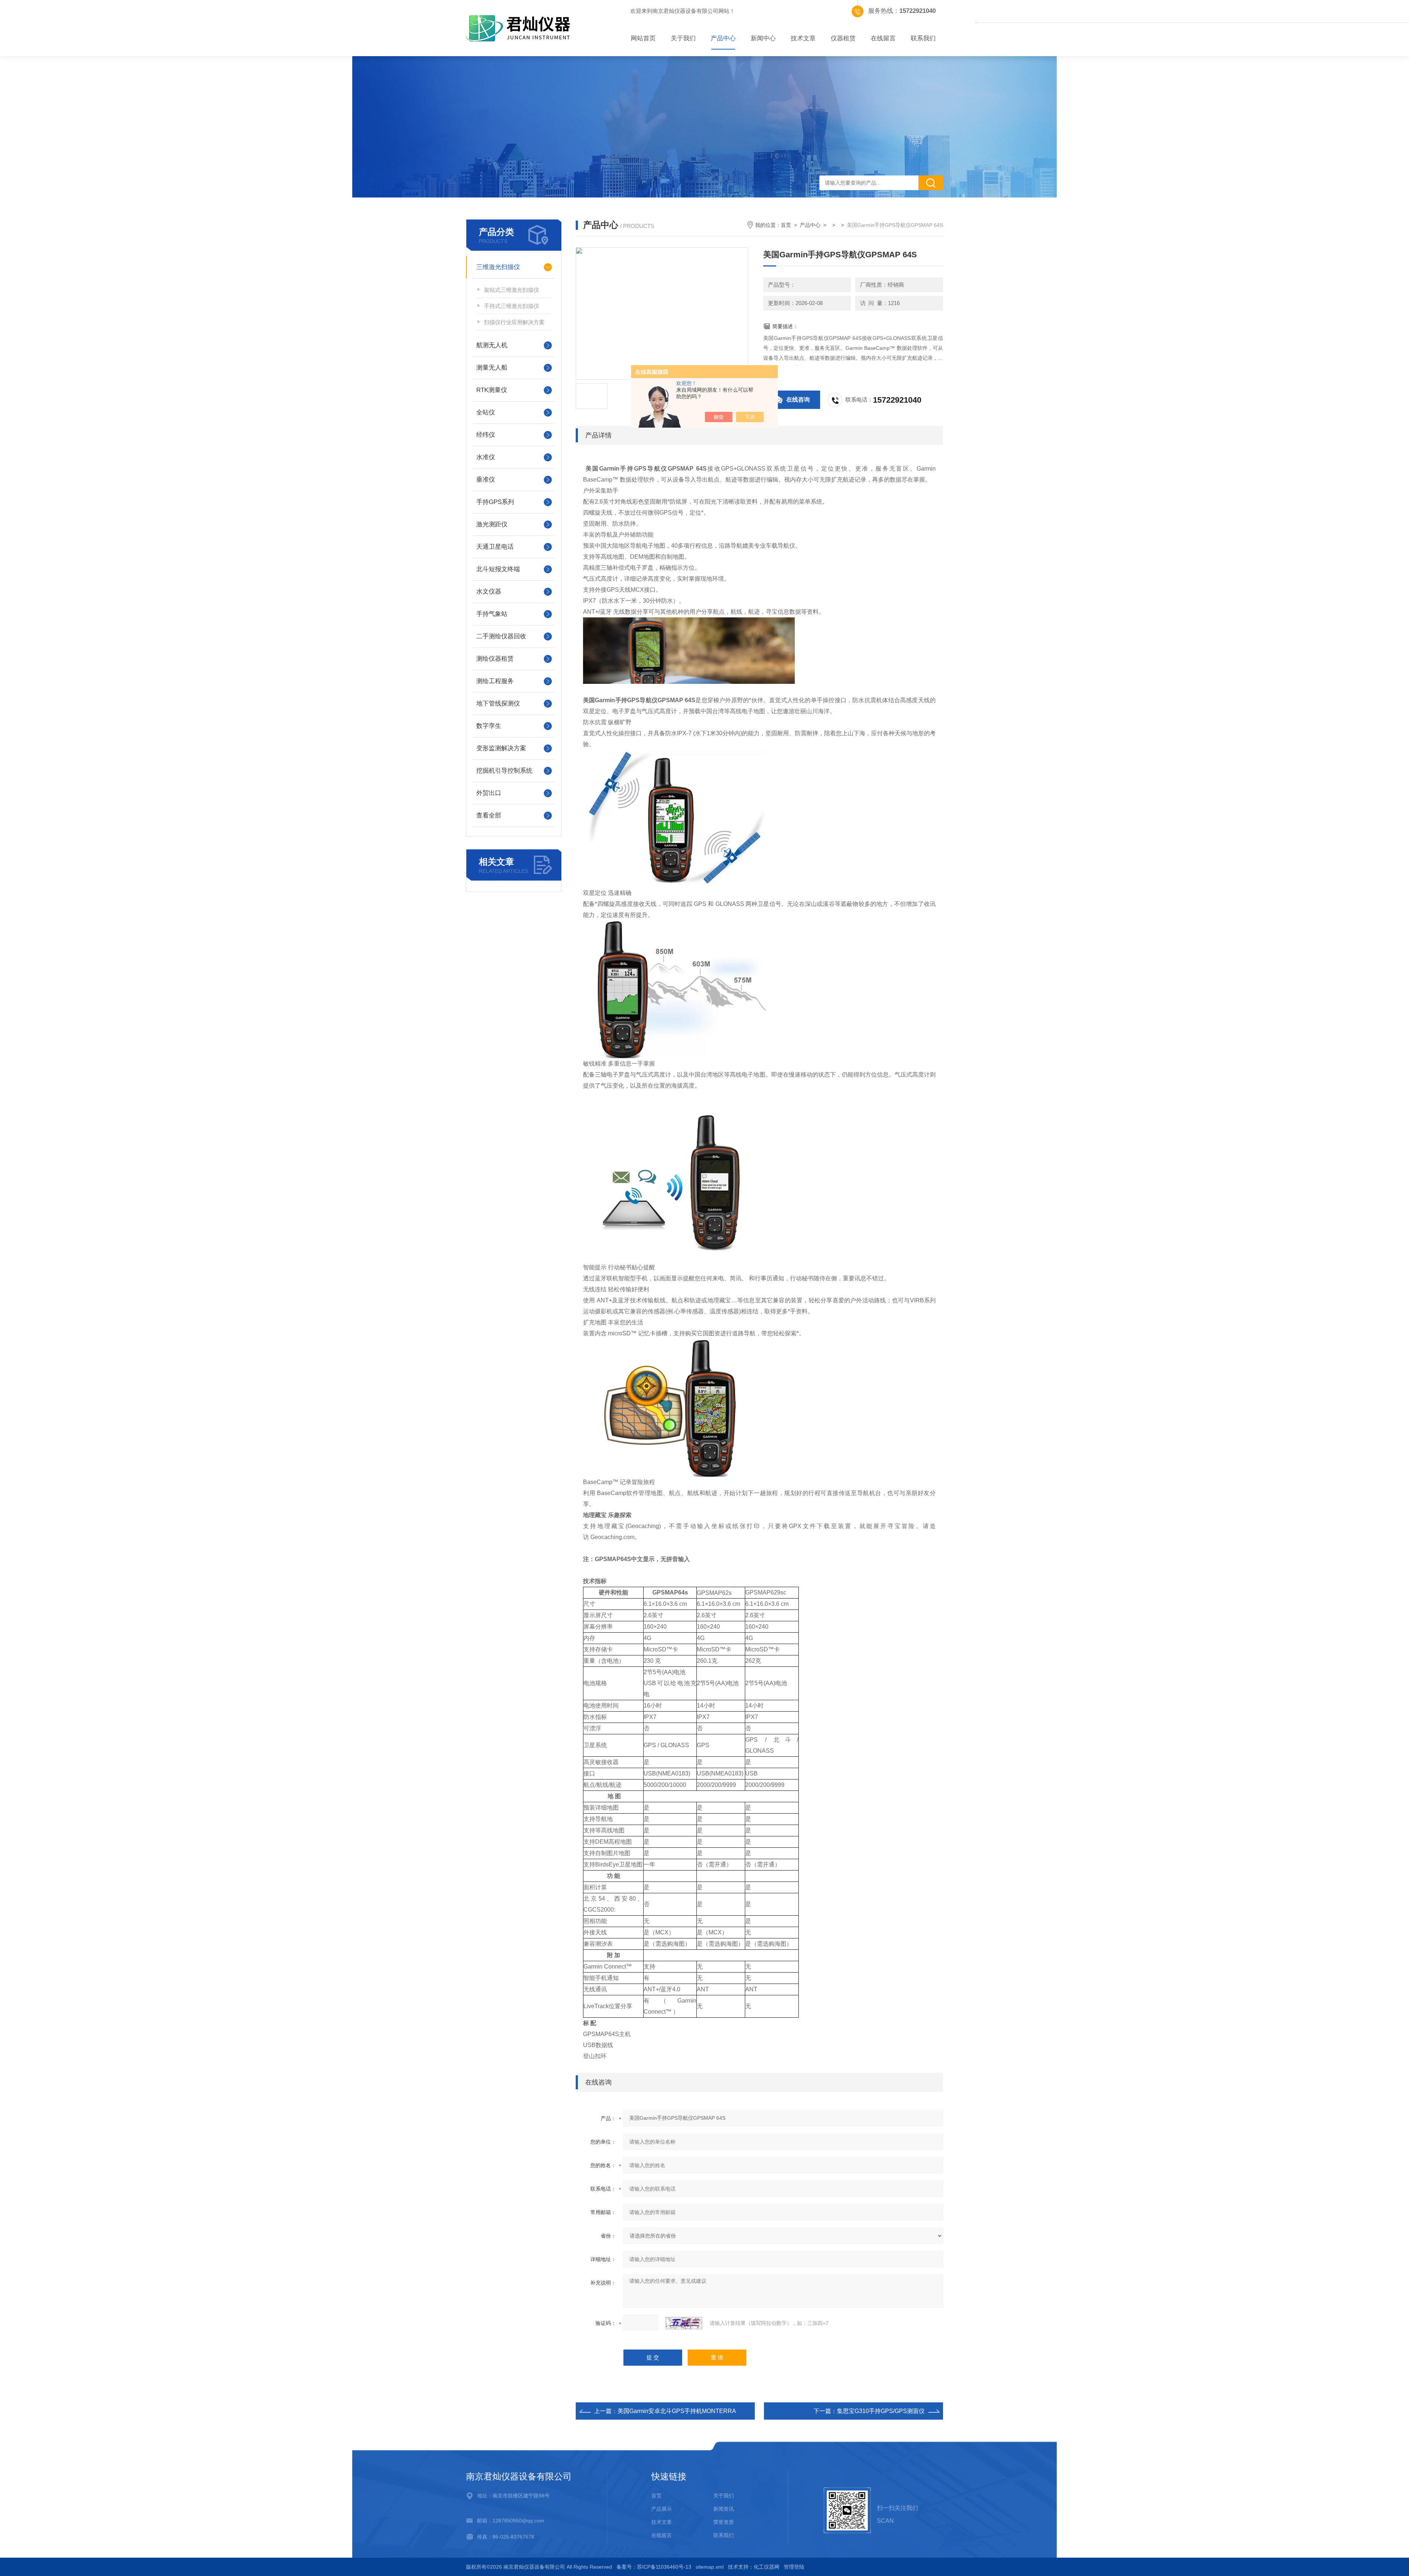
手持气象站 (492, 614)
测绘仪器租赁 (495, 659)
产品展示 (662, 2509)
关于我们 (683, 38)
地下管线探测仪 (498, 703)
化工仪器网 (767, 2567)
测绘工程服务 (495, 681)
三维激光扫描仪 (498, 267)
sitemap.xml (710, 2567)
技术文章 (803, 38)
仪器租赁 (843, 38)
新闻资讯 (724, 2509)
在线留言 (883, 38)
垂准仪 (486, 480)
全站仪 (486, 412)
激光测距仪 (492, 524)
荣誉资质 (724, 2522)
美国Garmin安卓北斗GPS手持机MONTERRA (677, 2411)
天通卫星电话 (495, 547)
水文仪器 (489, 592)
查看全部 (489, 815)
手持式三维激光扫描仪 (511, 306)
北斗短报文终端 (498, 569)
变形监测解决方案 (501, 748)
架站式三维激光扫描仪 (511, 290)
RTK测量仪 (492, 390)
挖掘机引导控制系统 (504, 771)
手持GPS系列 (495, 502)
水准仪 (486, 457)
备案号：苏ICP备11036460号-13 (654, 2567)
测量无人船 (492, 368)
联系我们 (923, 38)
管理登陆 (794, 2567)
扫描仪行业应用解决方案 (514, 322)
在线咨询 (798, 400)
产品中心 (723, 38)
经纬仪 (486, 435)
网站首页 (643, 38)
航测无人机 (492, 345)
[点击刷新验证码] (684, 2323)
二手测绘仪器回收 (501, 636)
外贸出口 (489, 793)
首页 (786, 225)
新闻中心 (763, 38)
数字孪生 (489, 726)
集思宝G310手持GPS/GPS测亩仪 (881, 2411)
